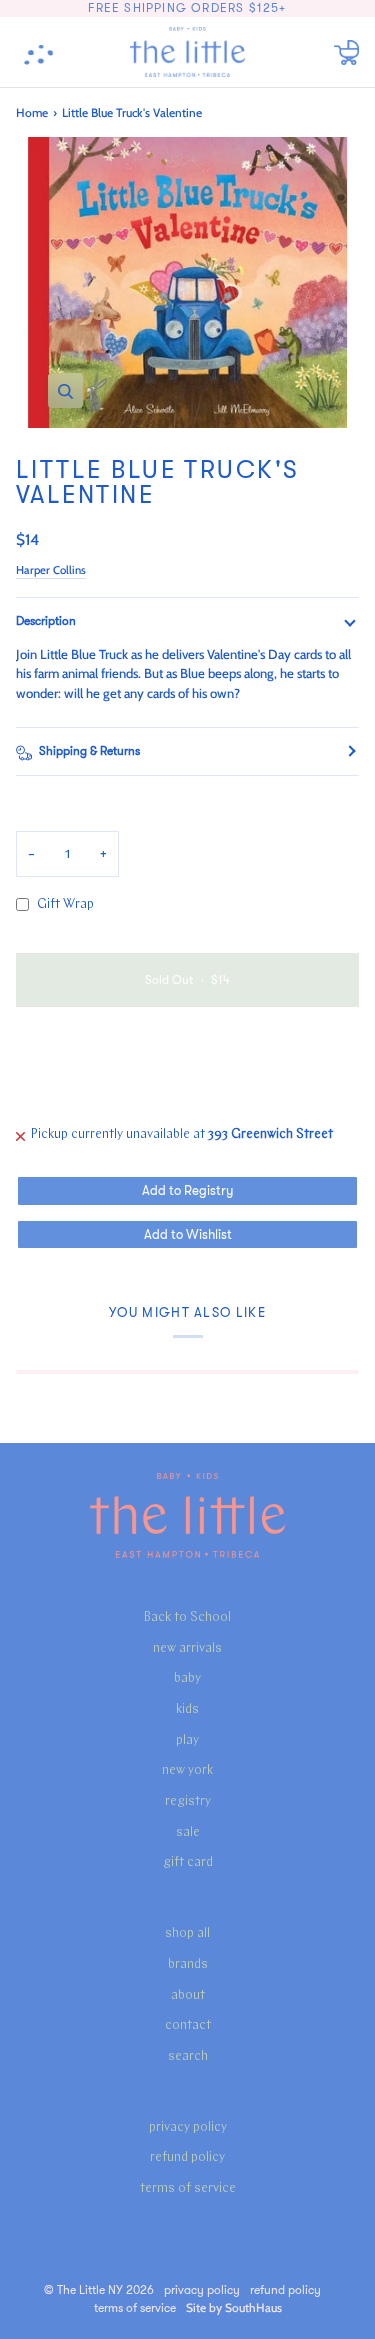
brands (188, 1964)
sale (188, 1832)
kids (187, 1709)
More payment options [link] (82, 1098)
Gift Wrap (65, 904)
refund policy (187, 2157)
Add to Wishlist (188, 1234)
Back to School (187, 1617)
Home (32, 112)
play (187, 1740)
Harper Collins (51, 570)
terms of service (188, 2188)
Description (46, 621)
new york (187, 1770)
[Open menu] (46, 52)
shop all (187, 1933)
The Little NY (90, 2290)
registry (188, 1801)
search (188, 2056)
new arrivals (187, 1648)
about (188, 1995)
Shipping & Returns (89, 751)
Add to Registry (187, 1190)
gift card (188, 1862)
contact (188, 2025)
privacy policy (188, 2127)
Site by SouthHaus (234, 2307)
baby (187, 1678)
